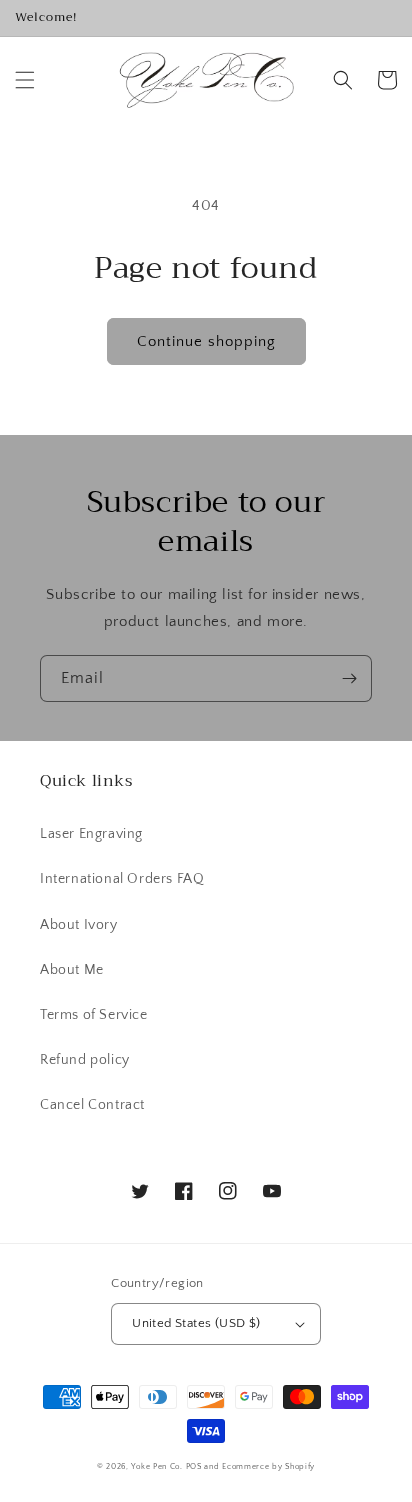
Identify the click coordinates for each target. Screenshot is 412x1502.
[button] (25, 80)
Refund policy (85, 1060)
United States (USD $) (196, 1323)
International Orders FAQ (122, 879)
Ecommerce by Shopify (268, 1466)
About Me (72, 970)
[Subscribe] (349, 678)
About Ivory (79, 925)
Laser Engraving (91, 834)
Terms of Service (94, 1015)
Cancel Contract (92, 1105)
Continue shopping (206, 341)
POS (194, 1466)
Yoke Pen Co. (156, 1466)
